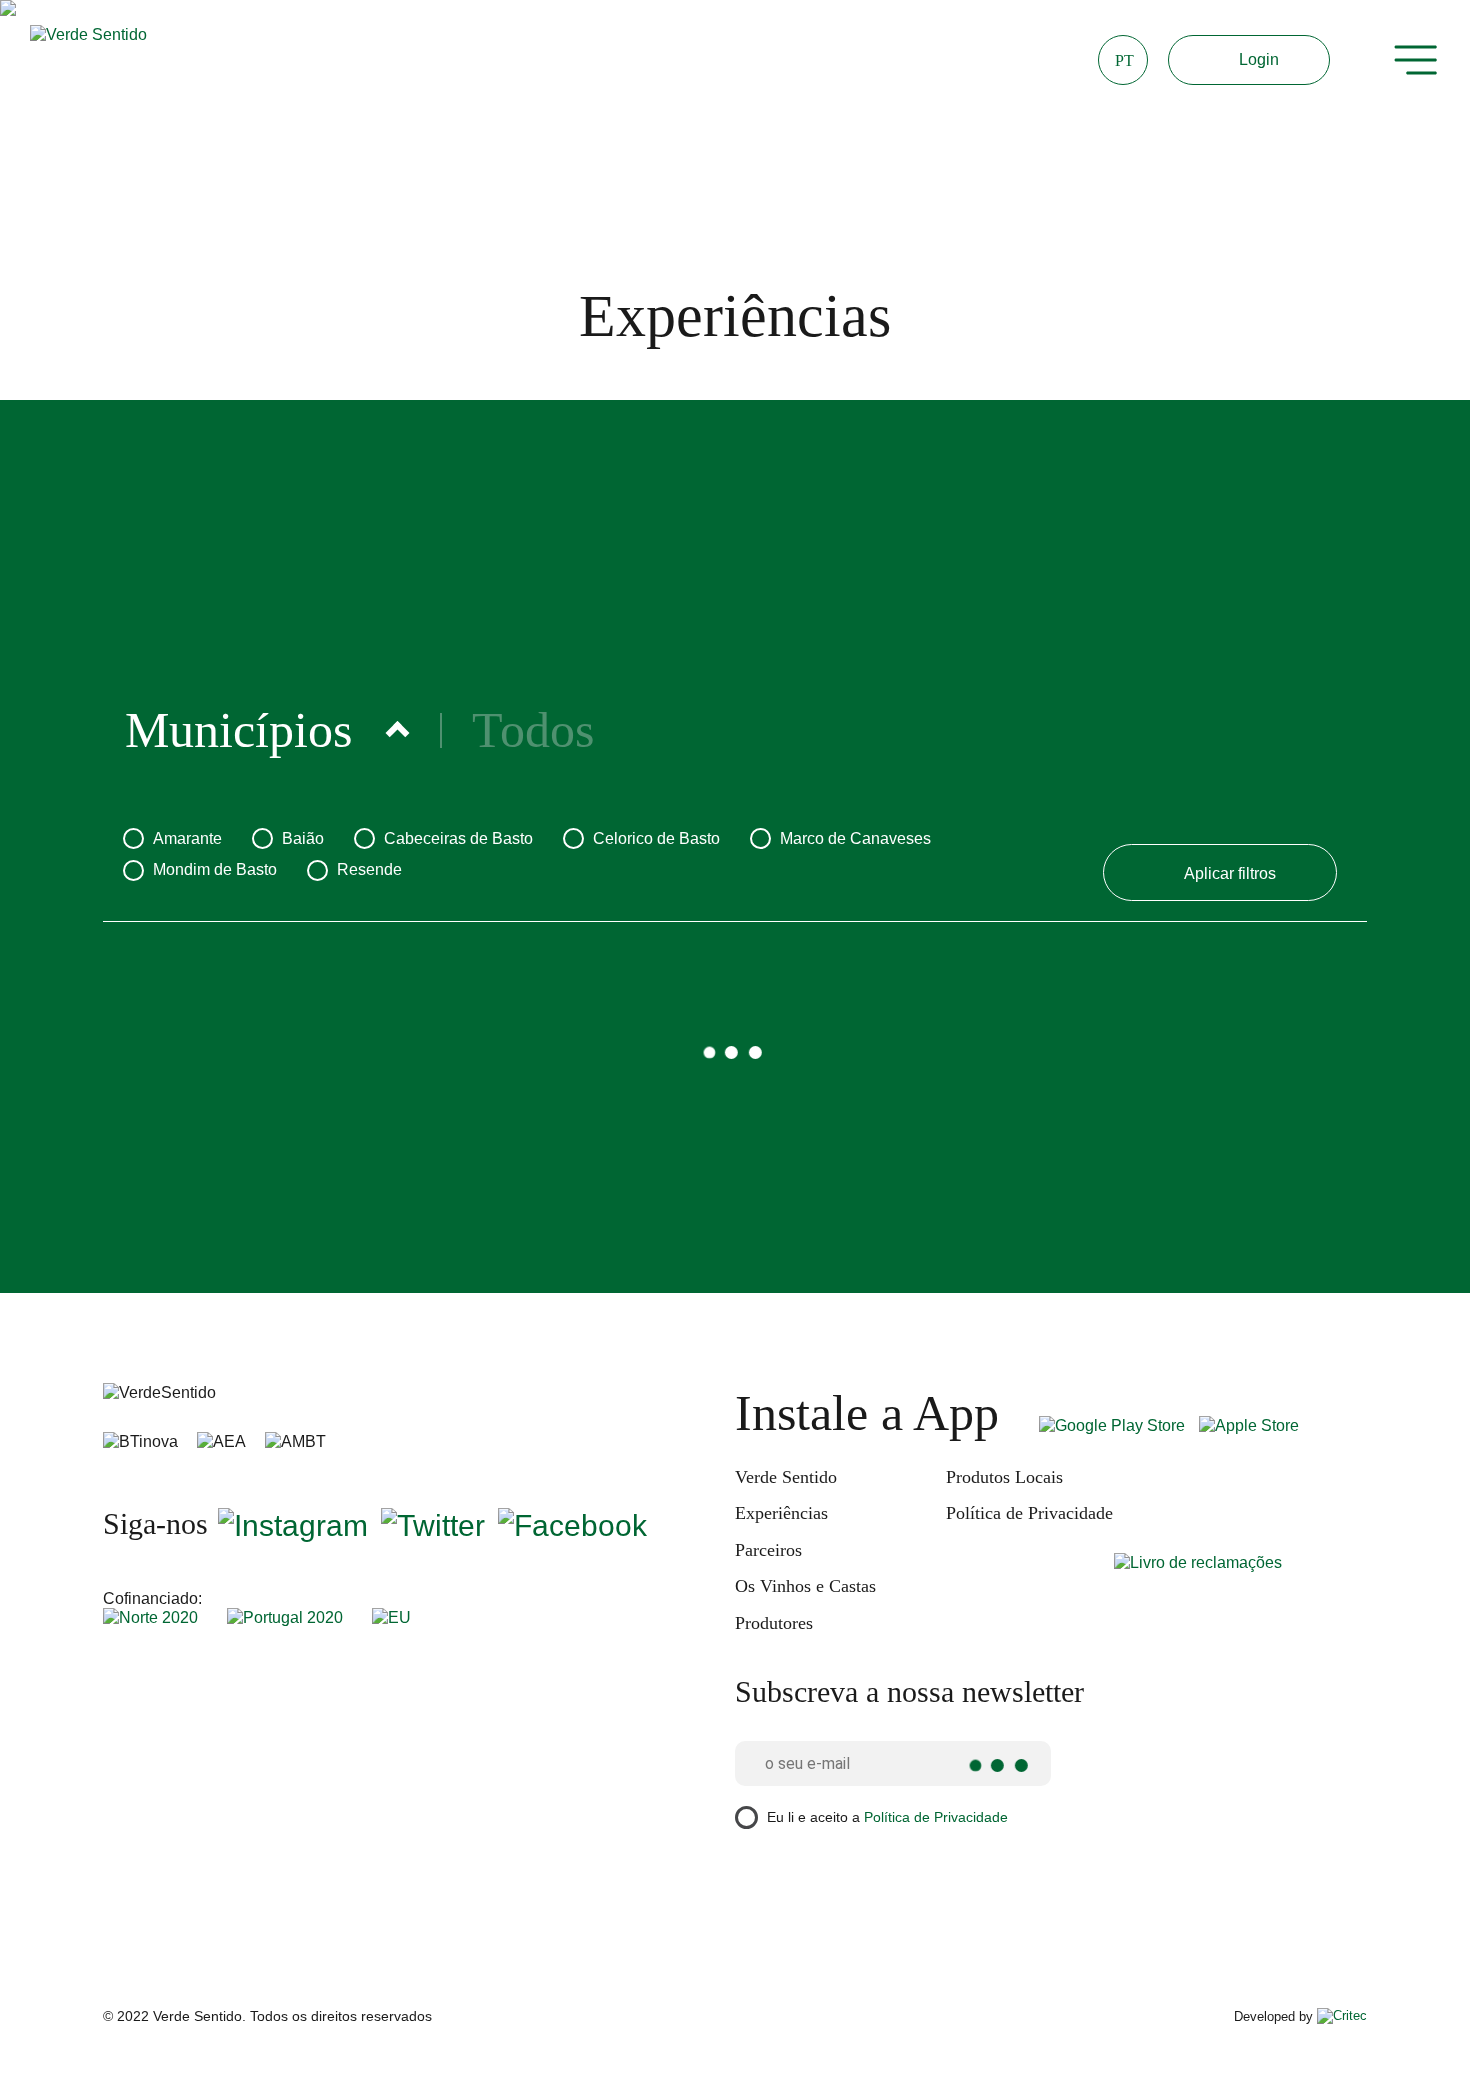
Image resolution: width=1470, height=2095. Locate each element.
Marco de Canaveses (855, 838)
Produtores (774, 1623)
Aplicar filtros (1230, 873)
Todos (533, 730)
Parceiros (768, 1550)
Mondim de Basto (215, 869)
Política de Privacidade (1029, 1513)
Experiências (781, 1513)
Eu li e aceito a (887, 1816)
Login (1259, 59)
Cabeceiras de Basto (458, 838)
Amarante (187, 838)
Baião (303, 838)
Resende (369, 869)
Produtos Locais (1004, 1477)
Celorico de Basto (656, 838)
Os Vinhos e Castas (805, 1586)
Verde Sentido (786, 1477)
